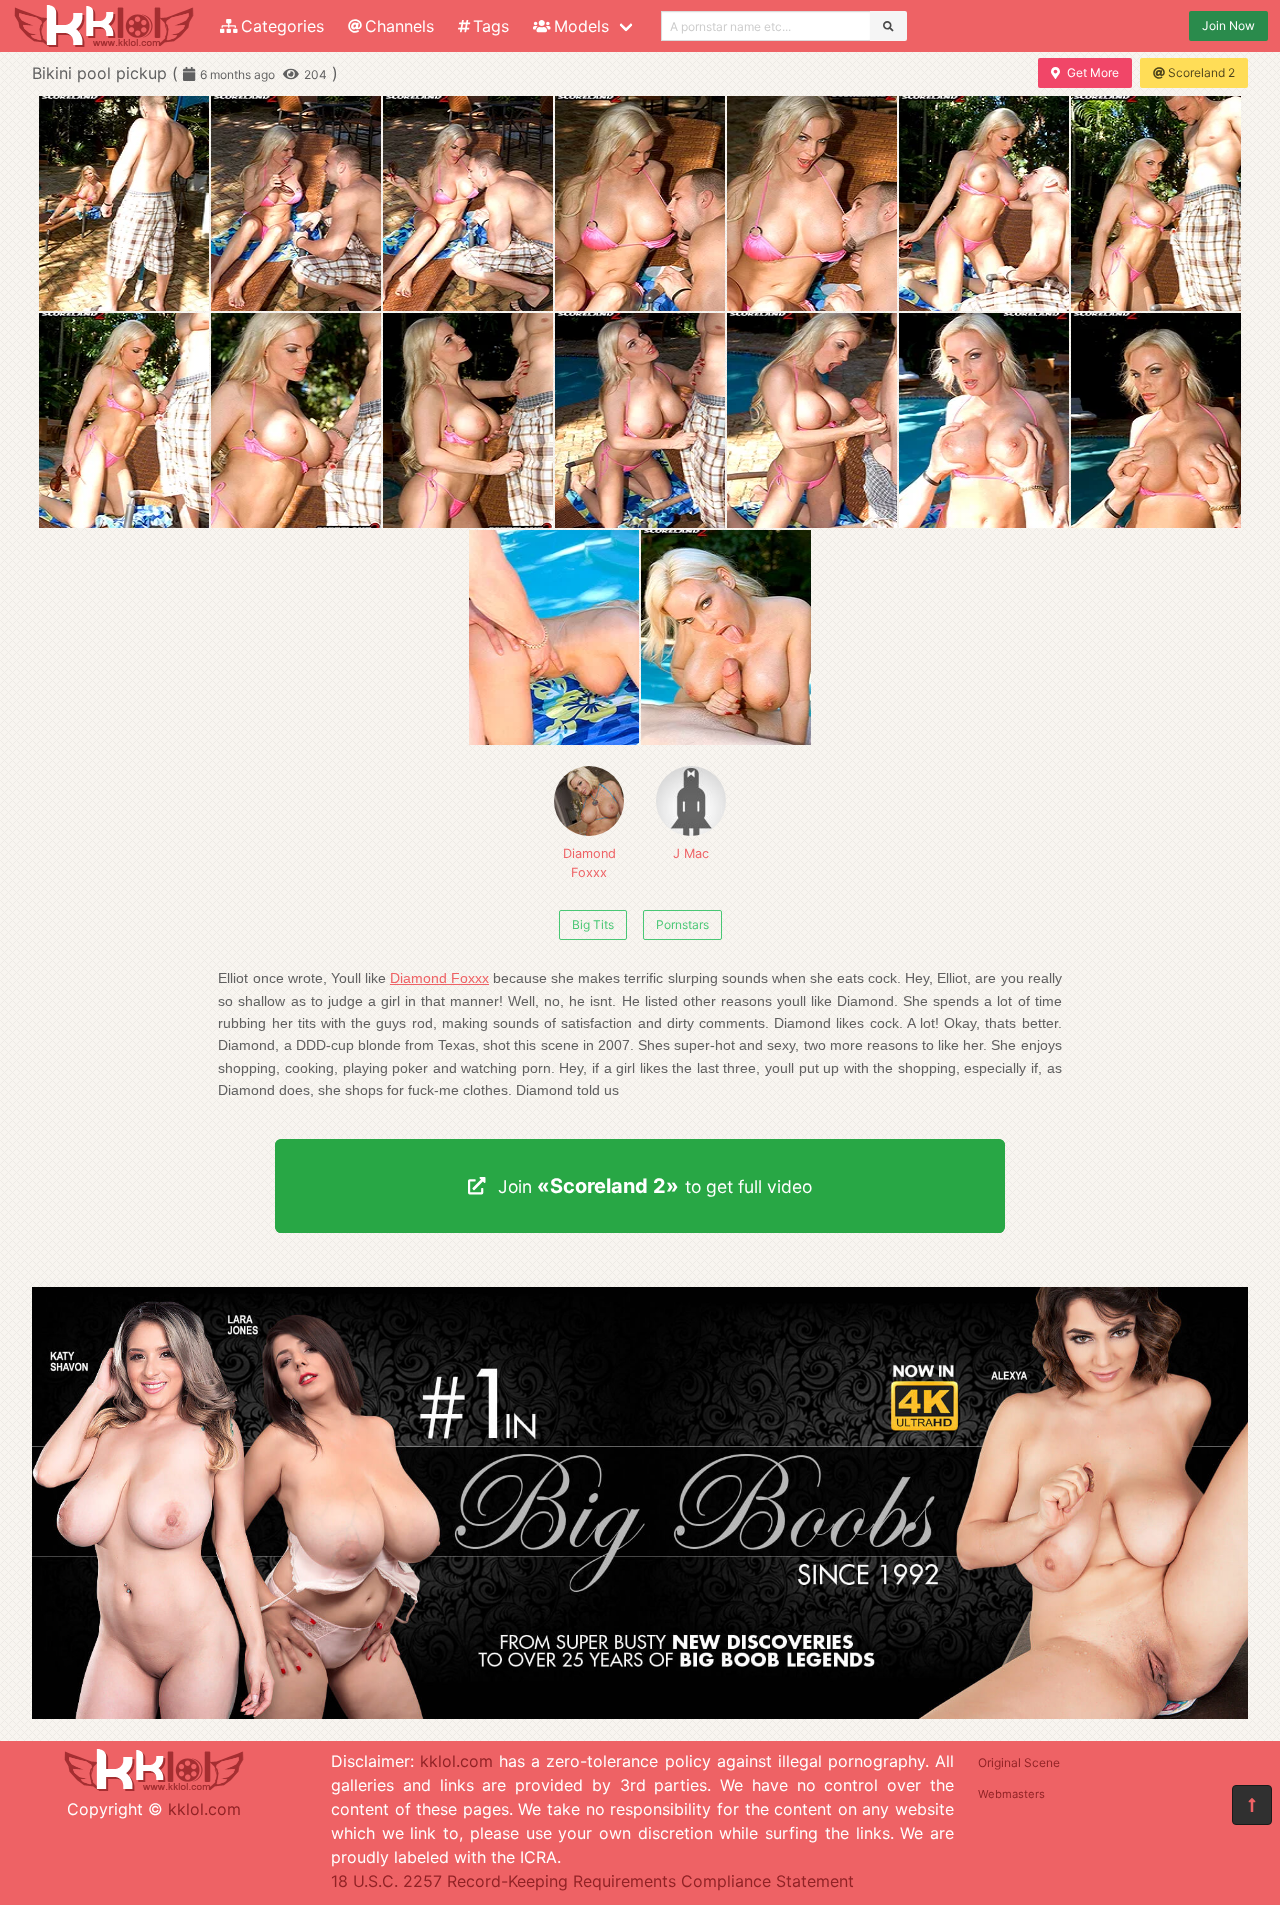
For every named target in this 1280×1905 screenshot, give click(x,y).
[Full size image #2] (468, 203)
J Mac (691, 853)
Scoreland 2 (1201, 72)
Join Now (1228, 25)
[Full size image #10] (640, 420)
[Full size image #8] (296, 420)
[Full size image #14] (554, 637)
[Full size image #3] (640, 203)
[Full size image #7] (124, 420)
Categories (282, 26)
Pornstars (682, 924)
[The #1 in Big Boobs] (640, 1713)
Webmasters (1011, 1794)
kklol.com (204, 1809)
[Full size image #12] (984, 420)
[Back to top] (1252, 1805)
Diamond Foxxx (589, 863)
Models (581, 26)
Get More (1093, 72)
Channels (399, 26)
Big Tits (593, 924)
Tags (491, 26)
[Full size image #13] (1156, 420)
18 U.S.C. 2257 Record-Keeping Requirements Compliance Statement (592, 1881)
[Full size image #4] (812, 203)
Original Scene (1019, 1762)
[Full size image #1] (296, 203)
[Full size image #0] (124, 203)
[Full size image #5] (984, 203)
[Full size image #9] (468, 420)
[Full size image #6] (1156, 203)
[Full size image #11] (812, 420)
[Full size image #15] (726, 637)
